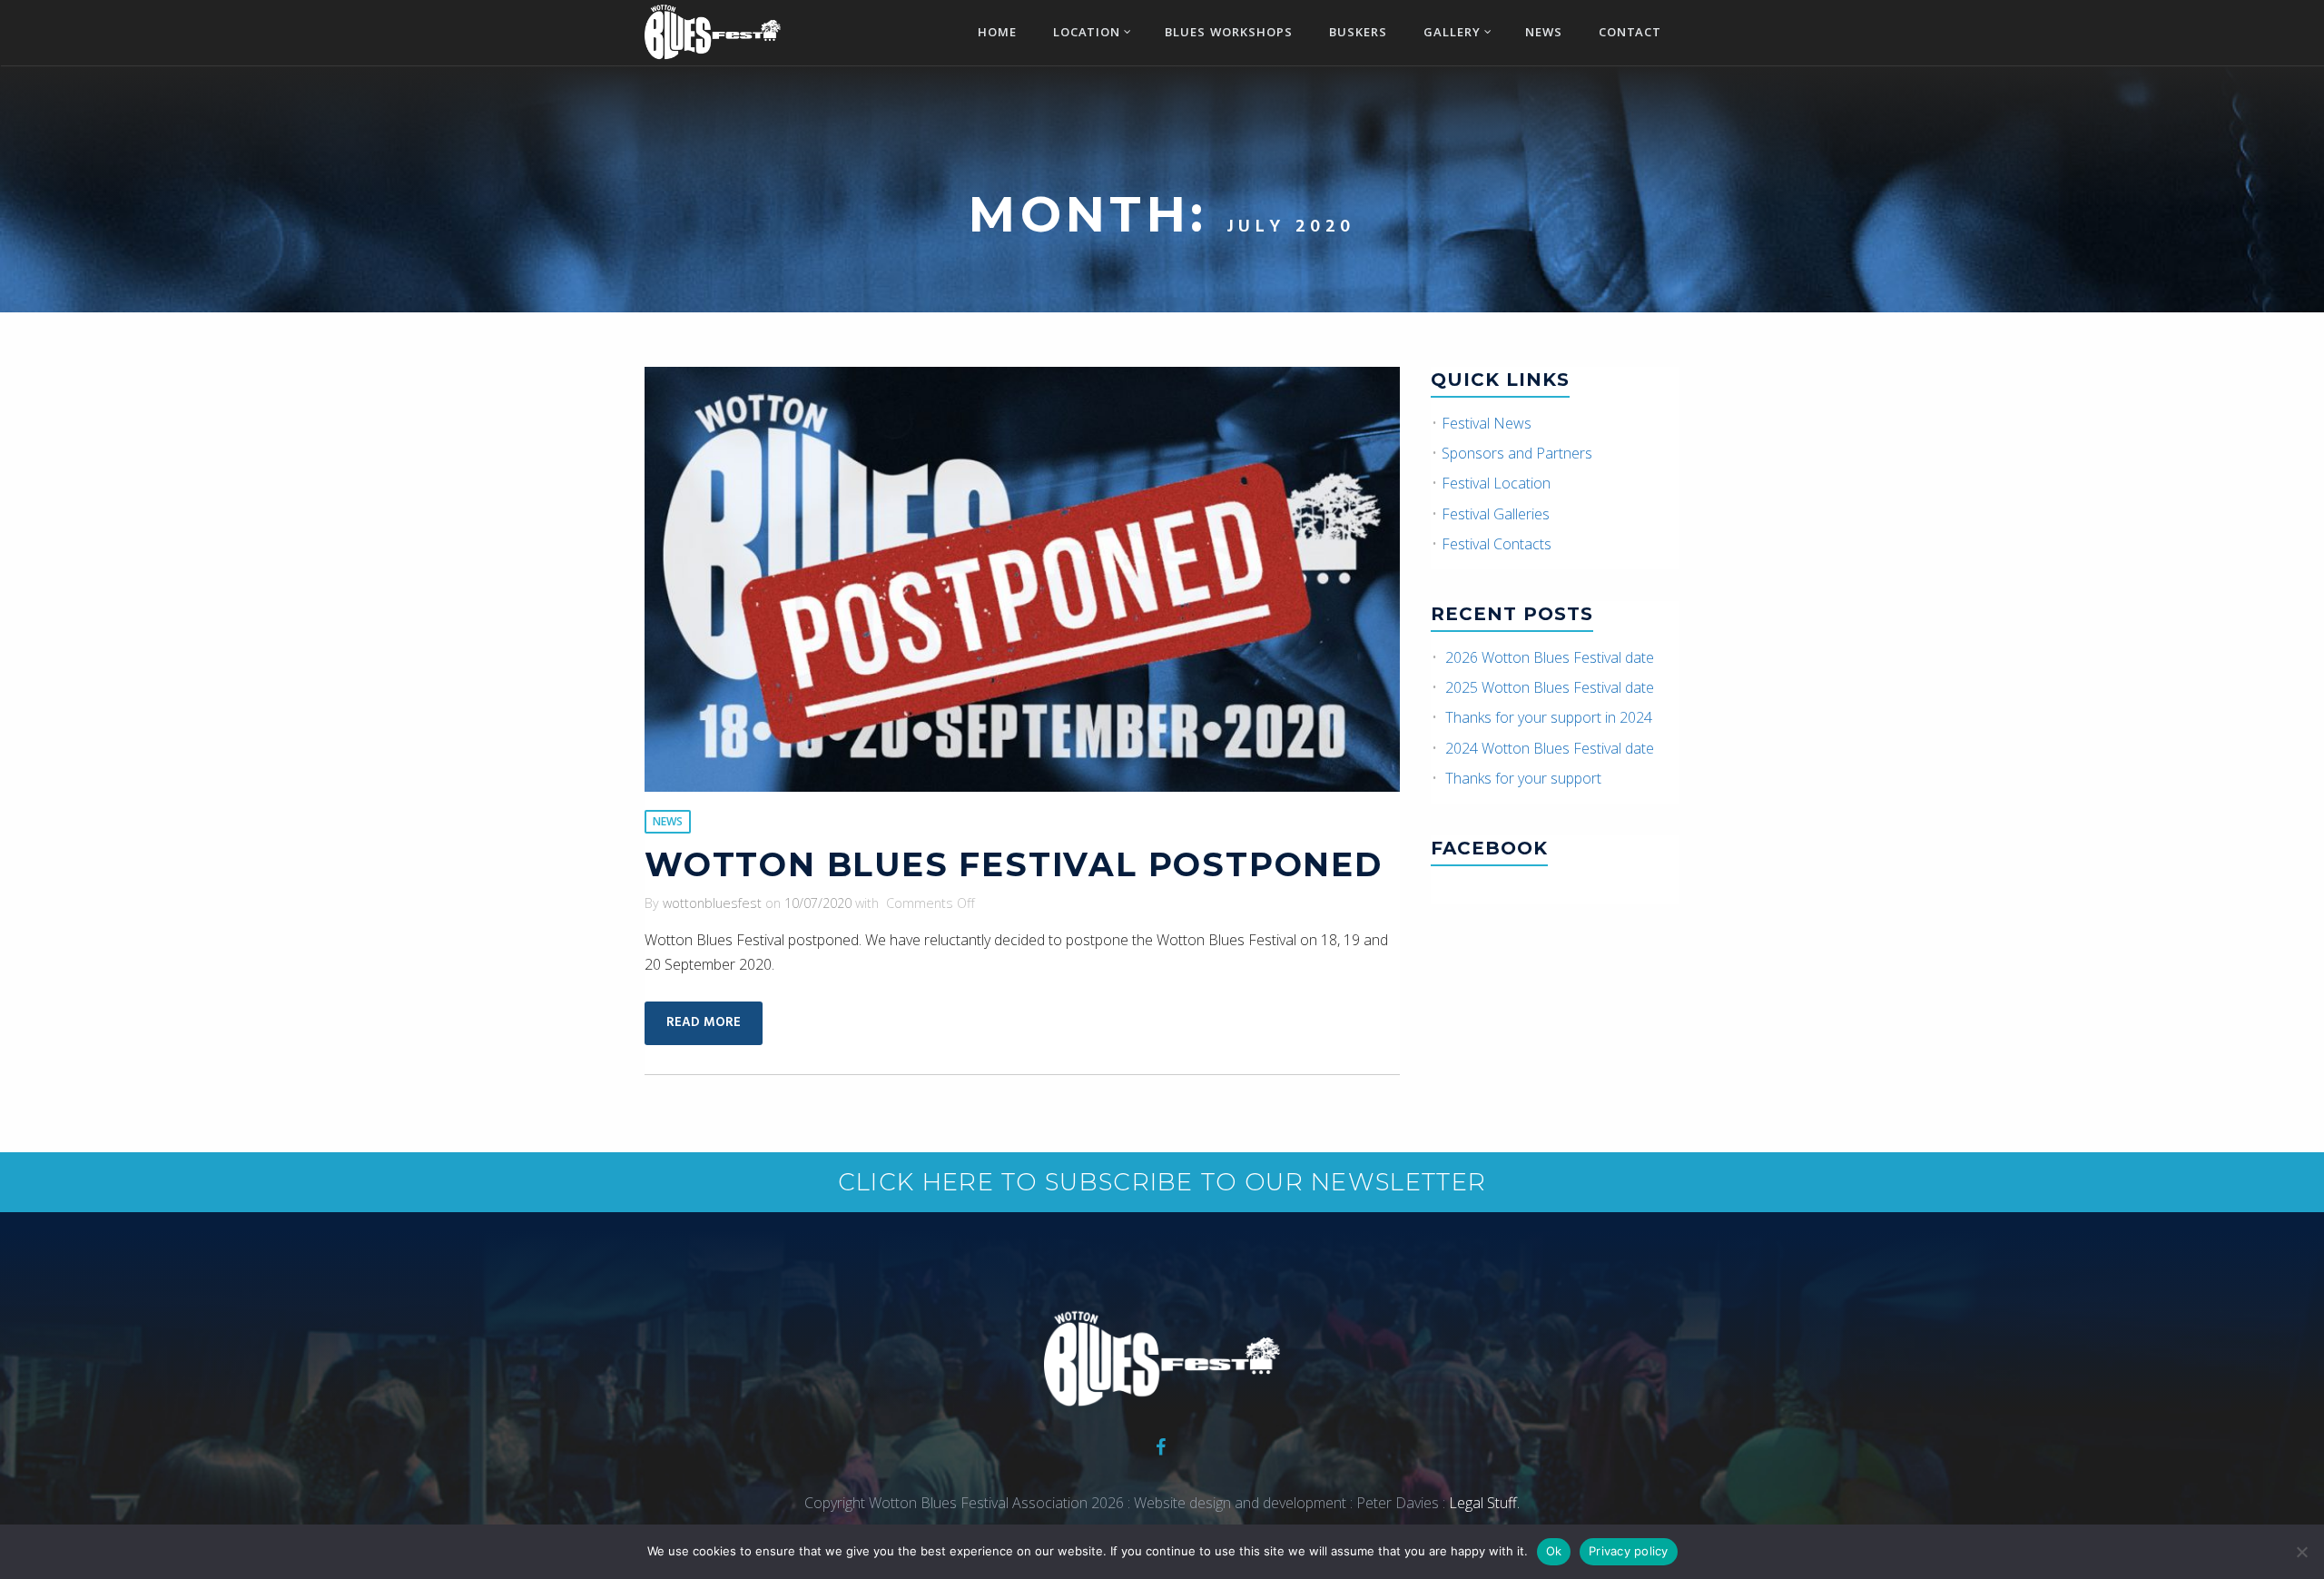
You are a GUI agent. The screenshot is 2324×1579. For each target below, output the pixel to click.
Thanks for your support (1523, 778)
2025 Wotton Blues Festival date (1550, 687)
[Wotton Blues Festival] (713, 30)
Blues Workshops (1229, 34)
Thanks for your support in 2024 (1549, 717)
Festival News (1487, 423)
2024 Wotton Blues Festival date (1550, 748)
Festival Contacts (1497, 544)
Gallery (1452, 34)
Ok (1554, 1551)
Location (1087, 34)
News (1544, 34)
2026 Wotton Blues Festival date (1550, 657)
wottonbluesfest (712, 903)
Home (997, 34)
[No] (2301, 1552)
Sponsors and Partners (1517, 453)
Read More (704, 1023)
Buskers (1358, 34)
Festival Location (1496, 483)
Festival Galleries (1496, 514)
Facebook (1489, 848)
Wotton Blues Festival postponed (1014, 864)
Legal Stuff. (1482, 1503)
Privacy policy (1629, 1551)
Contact (1630, 34)
